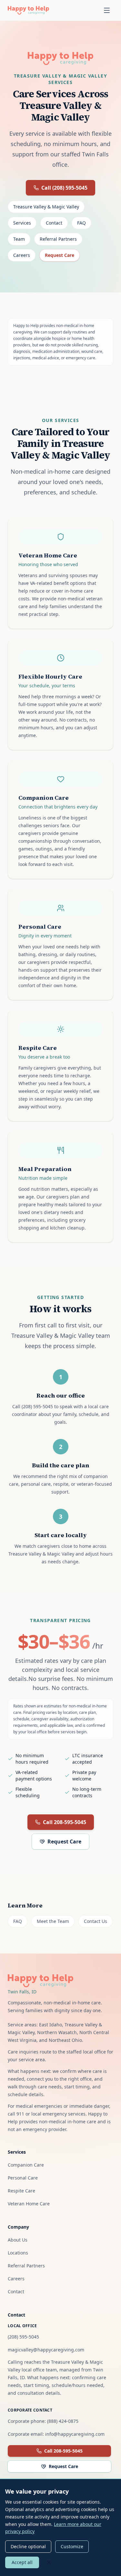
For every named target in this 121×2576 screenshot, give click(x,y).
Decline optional (28, 2546)
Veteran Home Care (29, 2204)
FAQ (81, 223)
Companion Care (26, 2165)
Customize (72, 2546)
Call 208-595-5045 (65, 1822)
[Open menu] (107, 10)
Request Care (60, 255)
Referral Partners (58, 239)
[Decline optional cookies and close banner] (49, 2562)
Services (22, 223)
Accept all (22, 2562)
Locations (18, 2253)
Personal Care (23, 2178)
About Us (18, 2240)
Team (19, 239)
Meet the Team (53, 1921)
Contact (54, 223)
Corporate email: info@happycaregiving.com (56, 2434)
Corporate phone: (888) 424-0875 (43, 2421)
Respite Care (21, 2191)
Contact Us (96, 1921)
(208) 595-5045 (23, 2337)
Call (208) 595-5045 (64, 188)
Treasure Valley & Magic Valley (46, 207)
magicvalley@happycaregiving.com (46, 2350)
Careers (22, 255)
